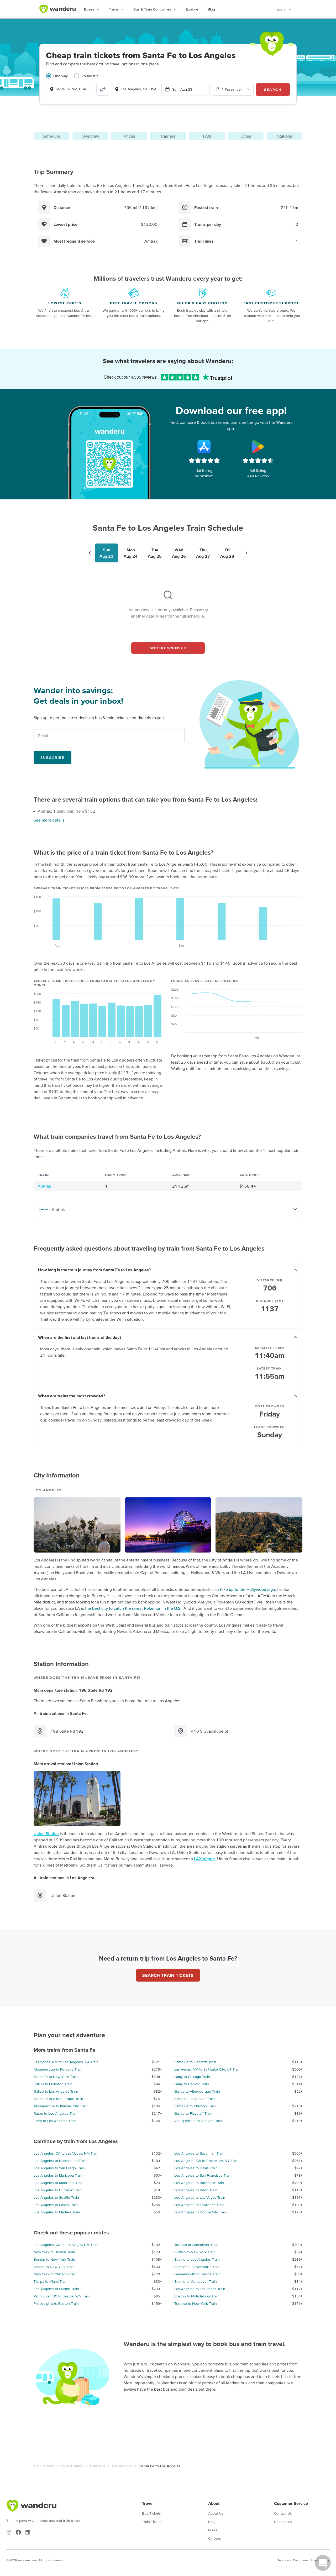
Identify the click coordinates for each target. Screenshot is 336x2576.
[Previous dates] (90, 553)
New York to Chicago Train (55, 2274)
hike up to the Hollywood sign (248, 1589)
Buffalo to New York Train (195, 2252)
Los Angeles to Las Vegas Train (200, 2197)
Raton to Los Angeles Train (56, 2113)
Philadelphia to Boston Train (56, 2303)
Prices (129, 136)
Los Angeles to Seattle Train (56, 2197)
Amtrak (44, 1186)
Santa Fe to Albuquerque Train (58, 2099)
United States (72, 2466)
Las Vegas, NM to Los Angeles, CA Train (66, 2062)
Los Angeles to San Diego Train (59, 2168)
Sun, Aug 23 (182, 89)
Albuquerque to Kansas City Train (61, 2106)
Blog (211, 9)
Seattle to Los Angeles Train (197, 2259)
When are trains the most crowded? (72, 1396)
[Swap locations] (103, 89)
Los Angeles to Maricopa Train (58, 2175)
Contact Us (283, 2513)
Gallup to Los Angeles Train (56, 2091)
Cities (246, 136)
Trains (114, 9)
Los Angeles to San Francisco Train (203, 2175)
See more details (49, 820)
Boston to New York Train (54, 2259)
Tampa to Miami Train (51, 2281)
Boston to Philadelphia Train (197, 2296)
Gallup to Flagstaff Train (193, 2113)
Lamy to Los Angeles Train (55, 2121)
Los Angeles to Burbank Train (58, 2190)
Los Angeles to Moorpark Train (59, 2183)
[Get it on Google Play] (258, 447)
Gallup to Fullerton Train (53, 2084)
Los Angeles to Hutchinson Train (60, 2161)
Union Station (46, 1833)
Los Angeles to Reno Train (196, 2190)
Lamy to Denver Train (192, 2084)
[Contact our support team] (323, 2563)
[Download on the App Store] (204, 447)
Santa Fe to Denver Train (195, 2099)
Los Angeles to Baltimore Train (199, 2183)
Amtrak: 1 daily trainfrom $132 (67, 811)
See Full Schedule (168, 648)
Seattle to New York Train (54, 2267)
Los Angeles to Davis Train (196, 2168)
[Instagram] (9, 2532)
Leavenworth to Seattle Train (197, 2274)
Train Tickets (44, 2466)
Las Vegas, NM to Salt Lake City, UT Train (207, 2069)
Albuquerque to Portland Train (58, 2069)
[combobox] (70, 89)
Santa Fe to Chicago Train (195, 2106)
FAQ (207, 136)
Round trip (90, 76)
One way (61, 76)
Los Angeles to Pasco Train (56, 2205)
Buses (89, 9)
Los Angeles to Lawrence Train (199, 2205)
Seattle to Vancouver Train (196, 2281)
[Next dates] (246, 553)
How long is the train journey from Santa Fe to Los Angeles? (94, 1270)
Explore (192, 9)
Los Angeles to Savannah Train (199, 2153)
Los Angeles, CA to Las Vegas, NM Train (66, 2153)
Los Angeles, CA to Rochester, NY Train (206, 2161)
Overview (90, 136)
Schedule (51, 136)
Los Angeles (122, 2466)
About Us (216, 2513)
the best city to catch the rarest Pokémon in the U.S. (133, 1608)
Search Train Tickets (168, 1975)
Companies (283, 2522)
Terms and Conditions (293, 2560)
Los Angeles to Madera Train (57, 2212)
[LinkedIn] (28, 2532)
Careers (215, 2538)
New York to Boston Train (54, 2252)
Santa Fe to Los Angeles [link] (160, 2466)
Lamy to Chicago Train (192, 2077)
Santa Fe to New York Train (56, 2077)
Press (213, 2530)
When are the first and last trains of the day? (80, 1337)
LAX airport (204, 1859)
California (98, 2466)
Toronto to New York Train (196, 2303)
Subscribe (52, 757)
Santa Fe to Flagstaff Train (195, 2062)
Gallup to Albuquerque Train (197, 2091)
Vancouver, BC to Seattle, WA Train (62, 2296)
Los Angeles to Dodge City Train (201, 2212)
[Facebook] (18, 2532)
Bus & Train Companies (152, 9)
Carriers (168, 136)
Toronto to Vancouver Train (196, 2245)
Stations (285, 136)
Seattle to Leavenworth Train (197, 2267)
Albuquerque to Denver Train (198, 2121)
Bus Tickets (151, 2513)
